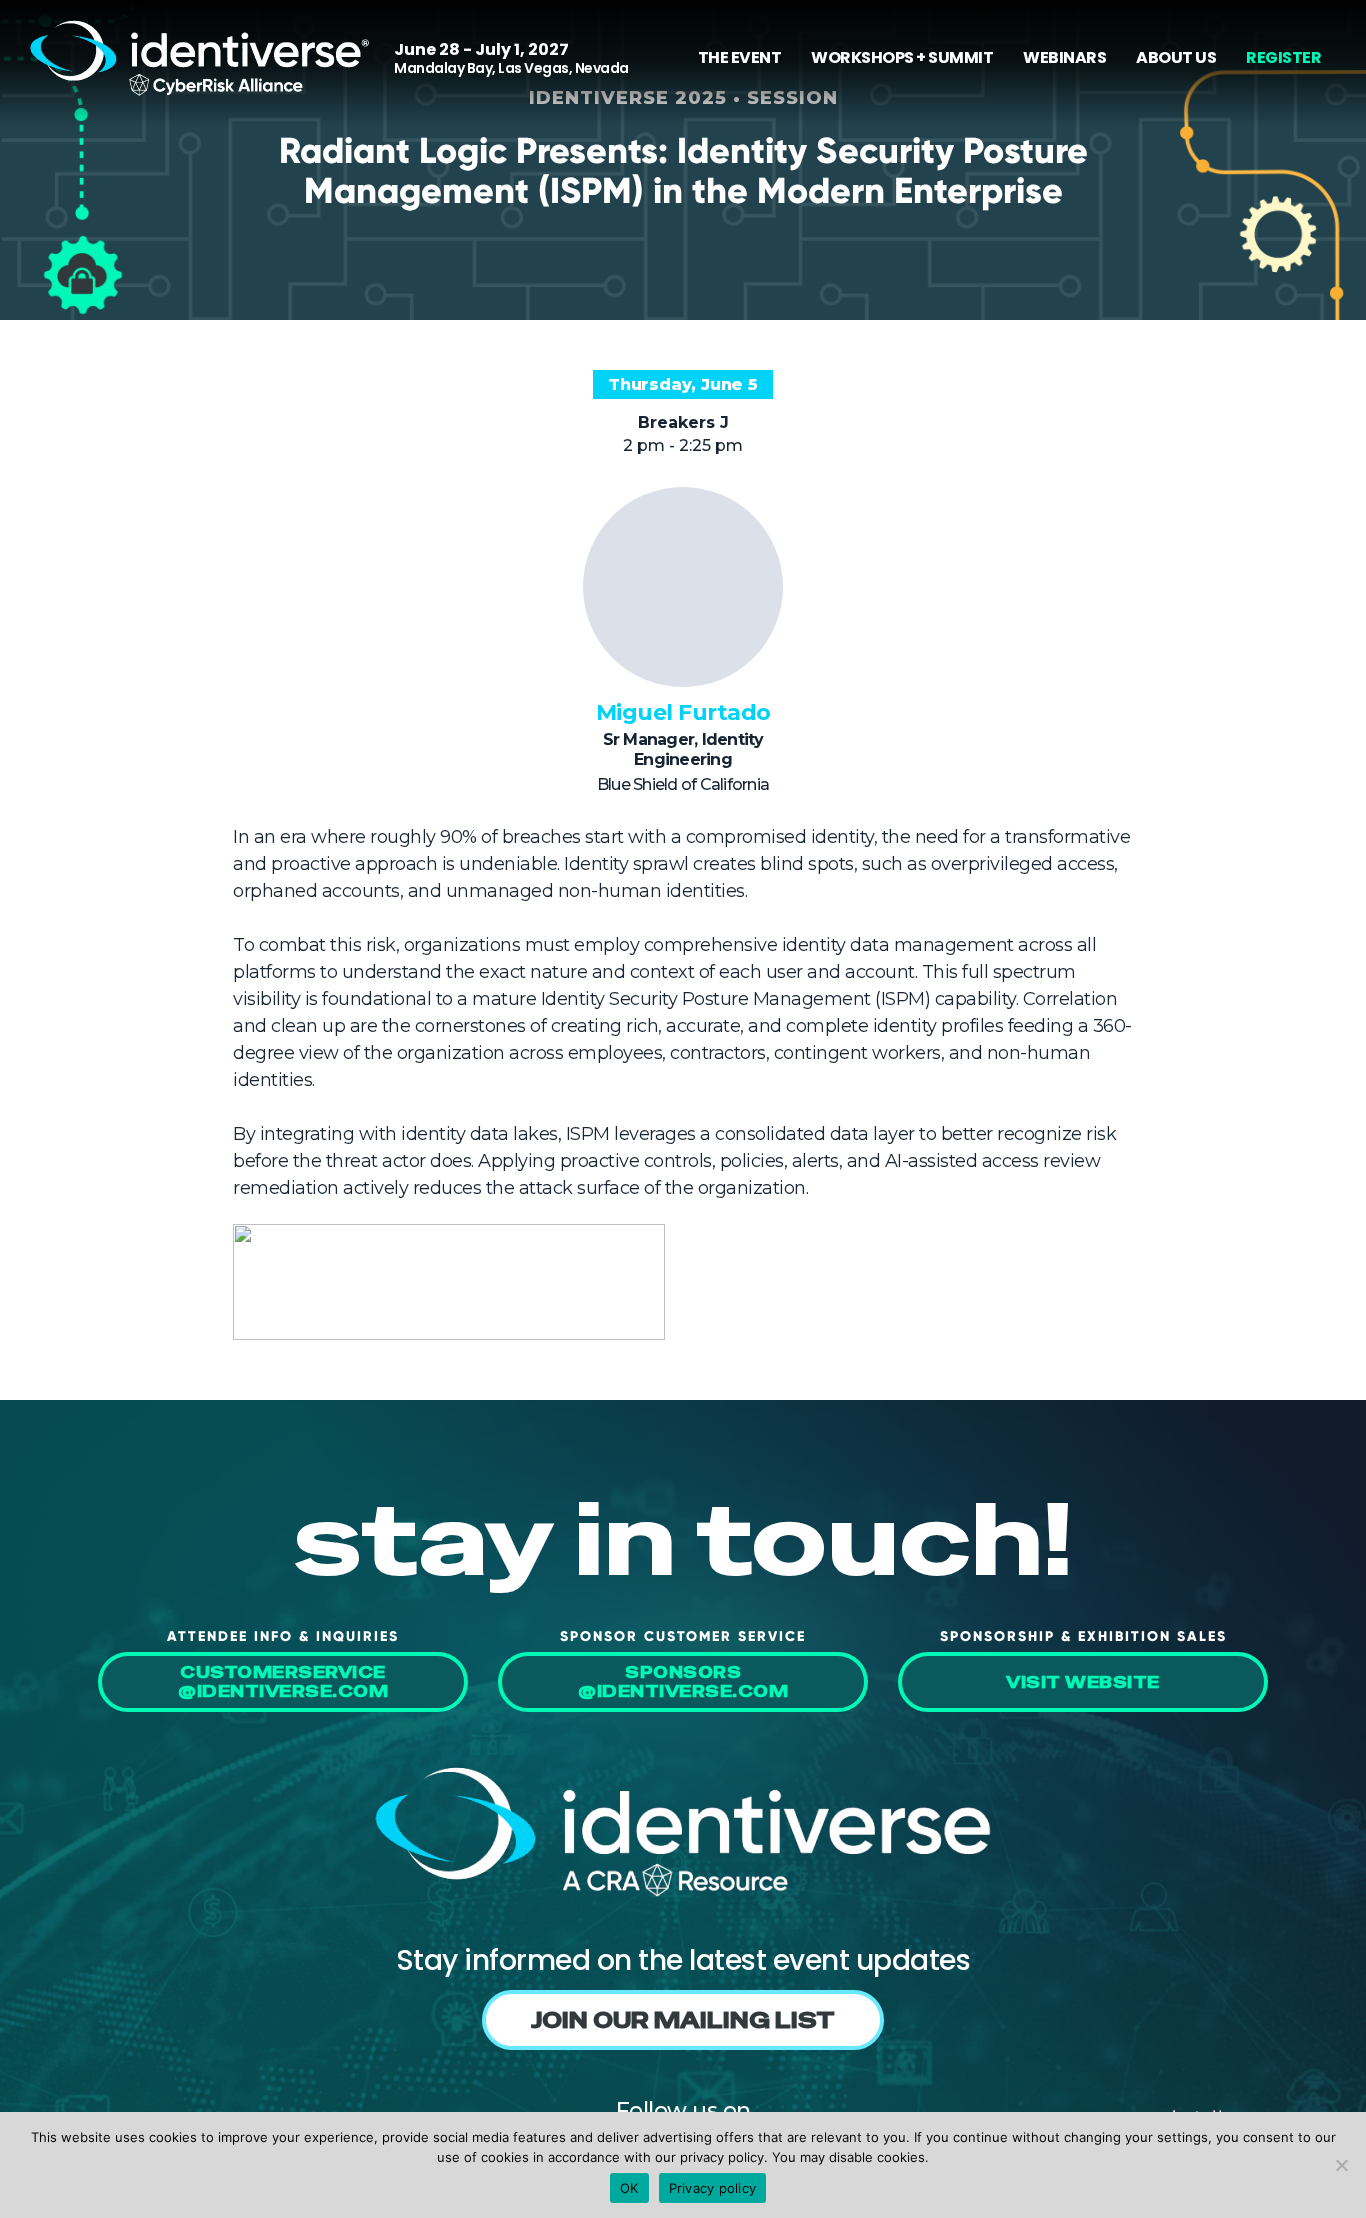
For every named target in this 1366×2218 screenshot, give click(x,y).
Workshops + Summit (902, 57)
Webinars (1064, 57)
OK (629, 2188)
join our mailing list (683, 2020)
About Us (1176, 57)
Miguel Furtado (683, 712)
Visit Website (1083, 1682)
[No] (1341, 2165)
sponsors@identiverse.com (683, 1682)
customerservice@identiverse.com (283, 1682)
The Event (740, 57)
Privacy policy (713, 2188)
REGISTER (1283, 57)
